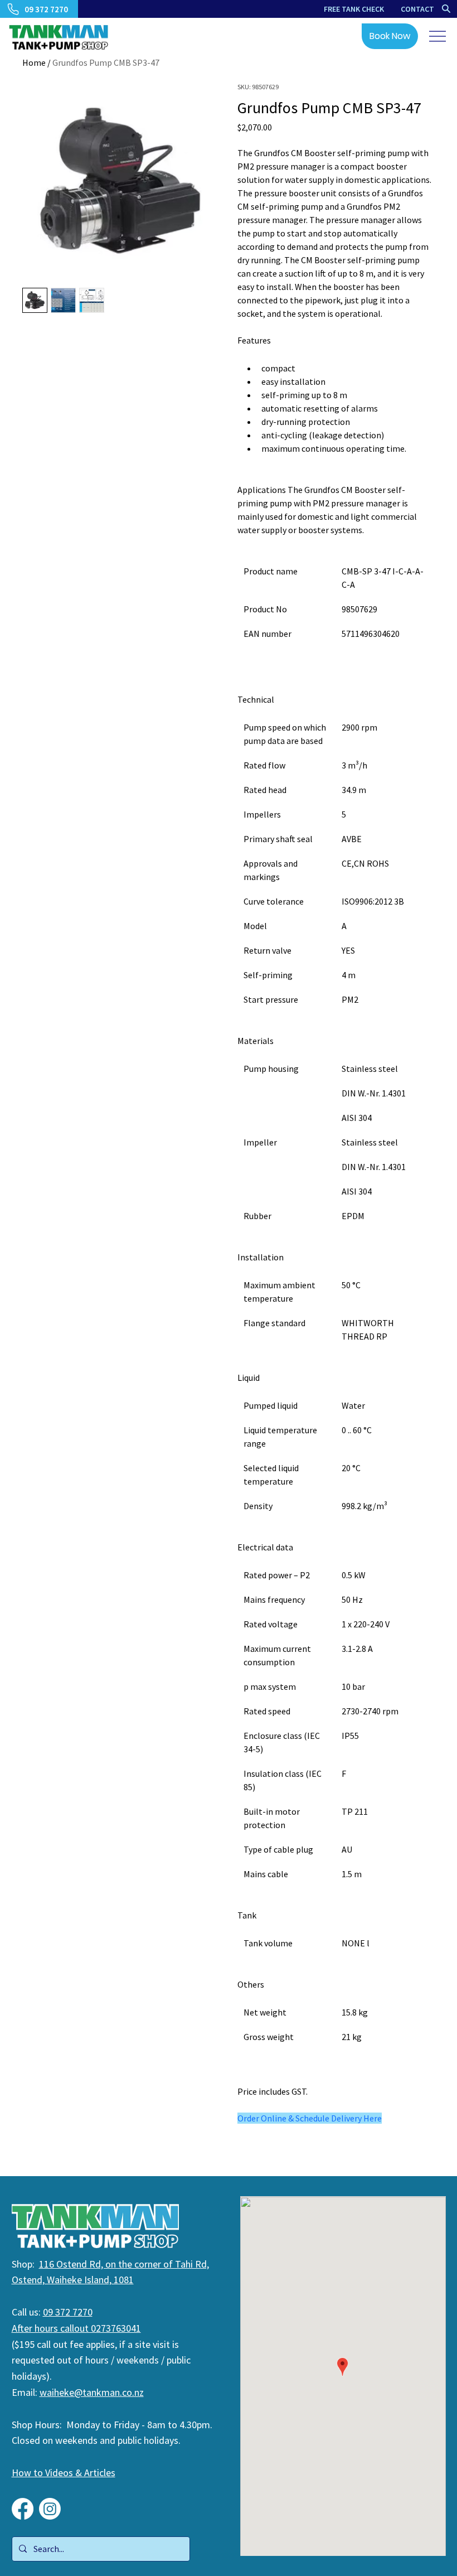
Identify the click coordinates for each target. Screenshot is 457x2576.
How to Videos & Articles (64, 2473)
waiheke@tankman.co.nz (92, 2392)
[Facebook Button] (23, 2509)
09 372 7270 (68, 2312)
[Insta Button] (50, 2509)
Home (34, 62)
